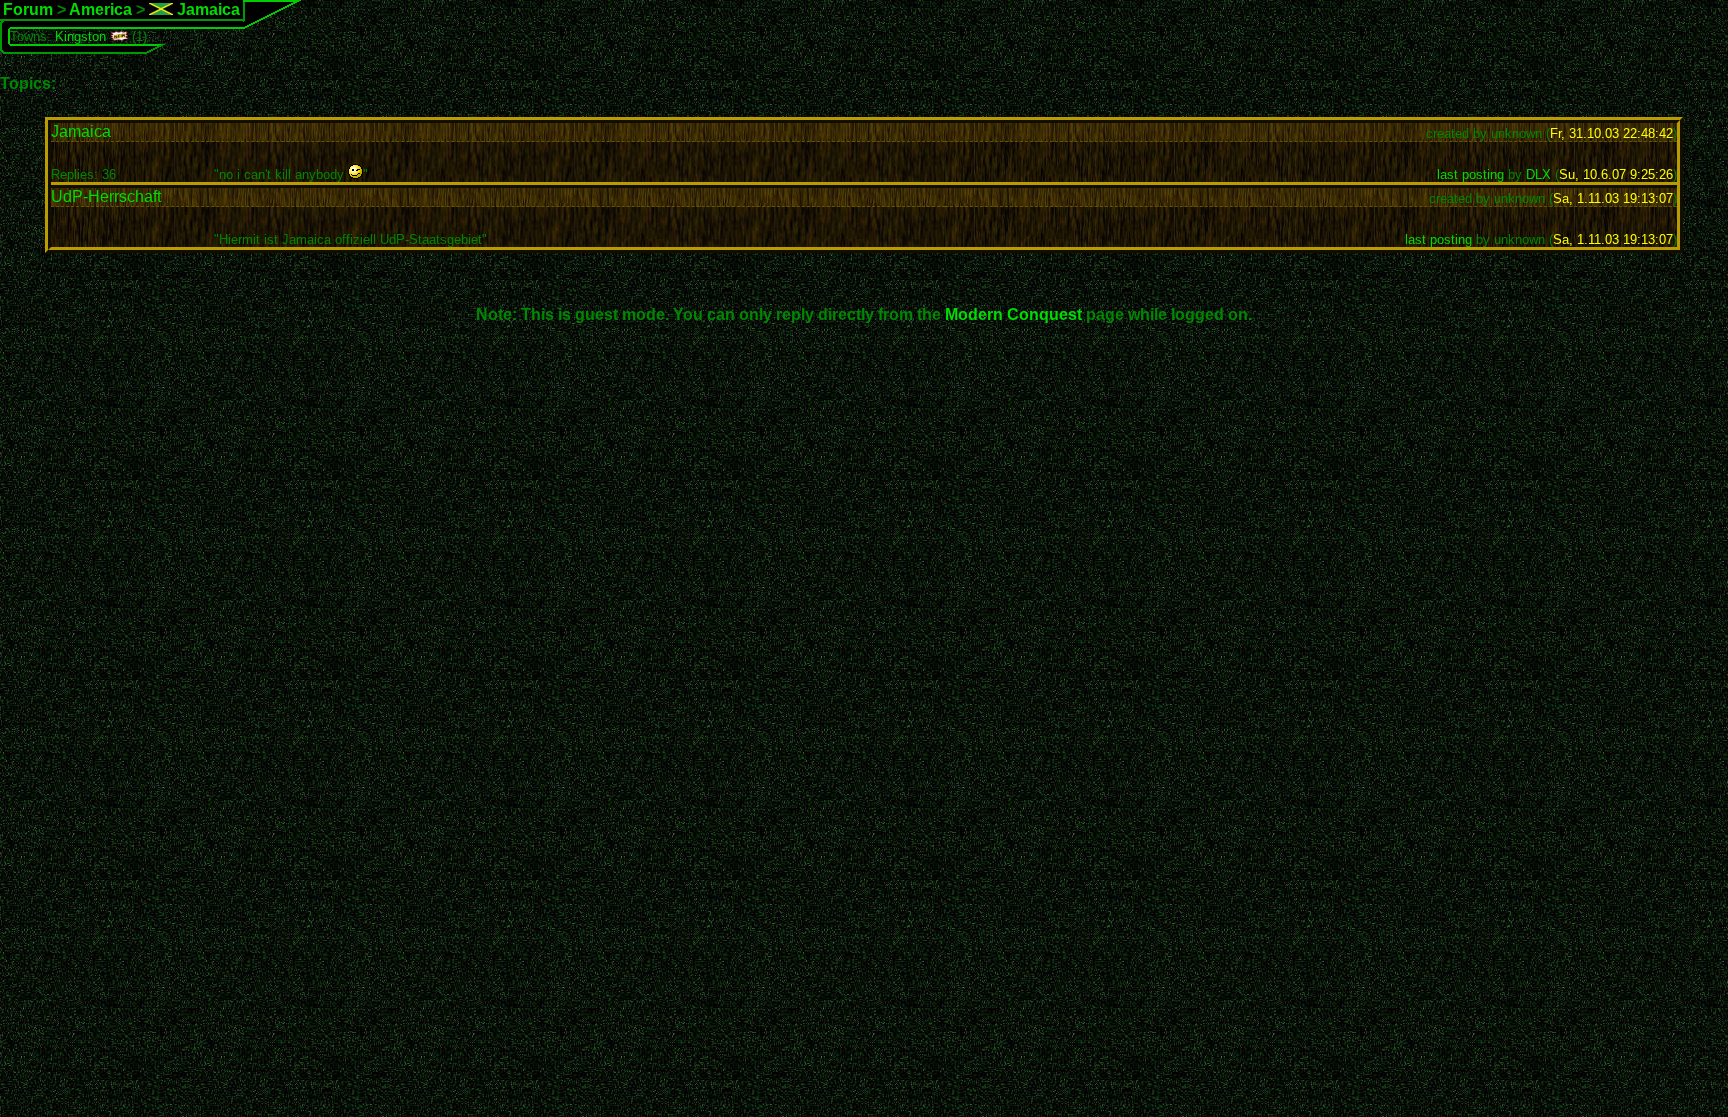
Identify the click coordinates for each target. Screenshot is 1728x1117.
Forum (28, 9)
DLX (1538, 174)
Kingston (80, 36)
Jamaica (206, 9)
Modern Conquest (1013, 314)
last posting (1470, 174)
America (100, 9)
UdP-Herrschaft (106, 196)
